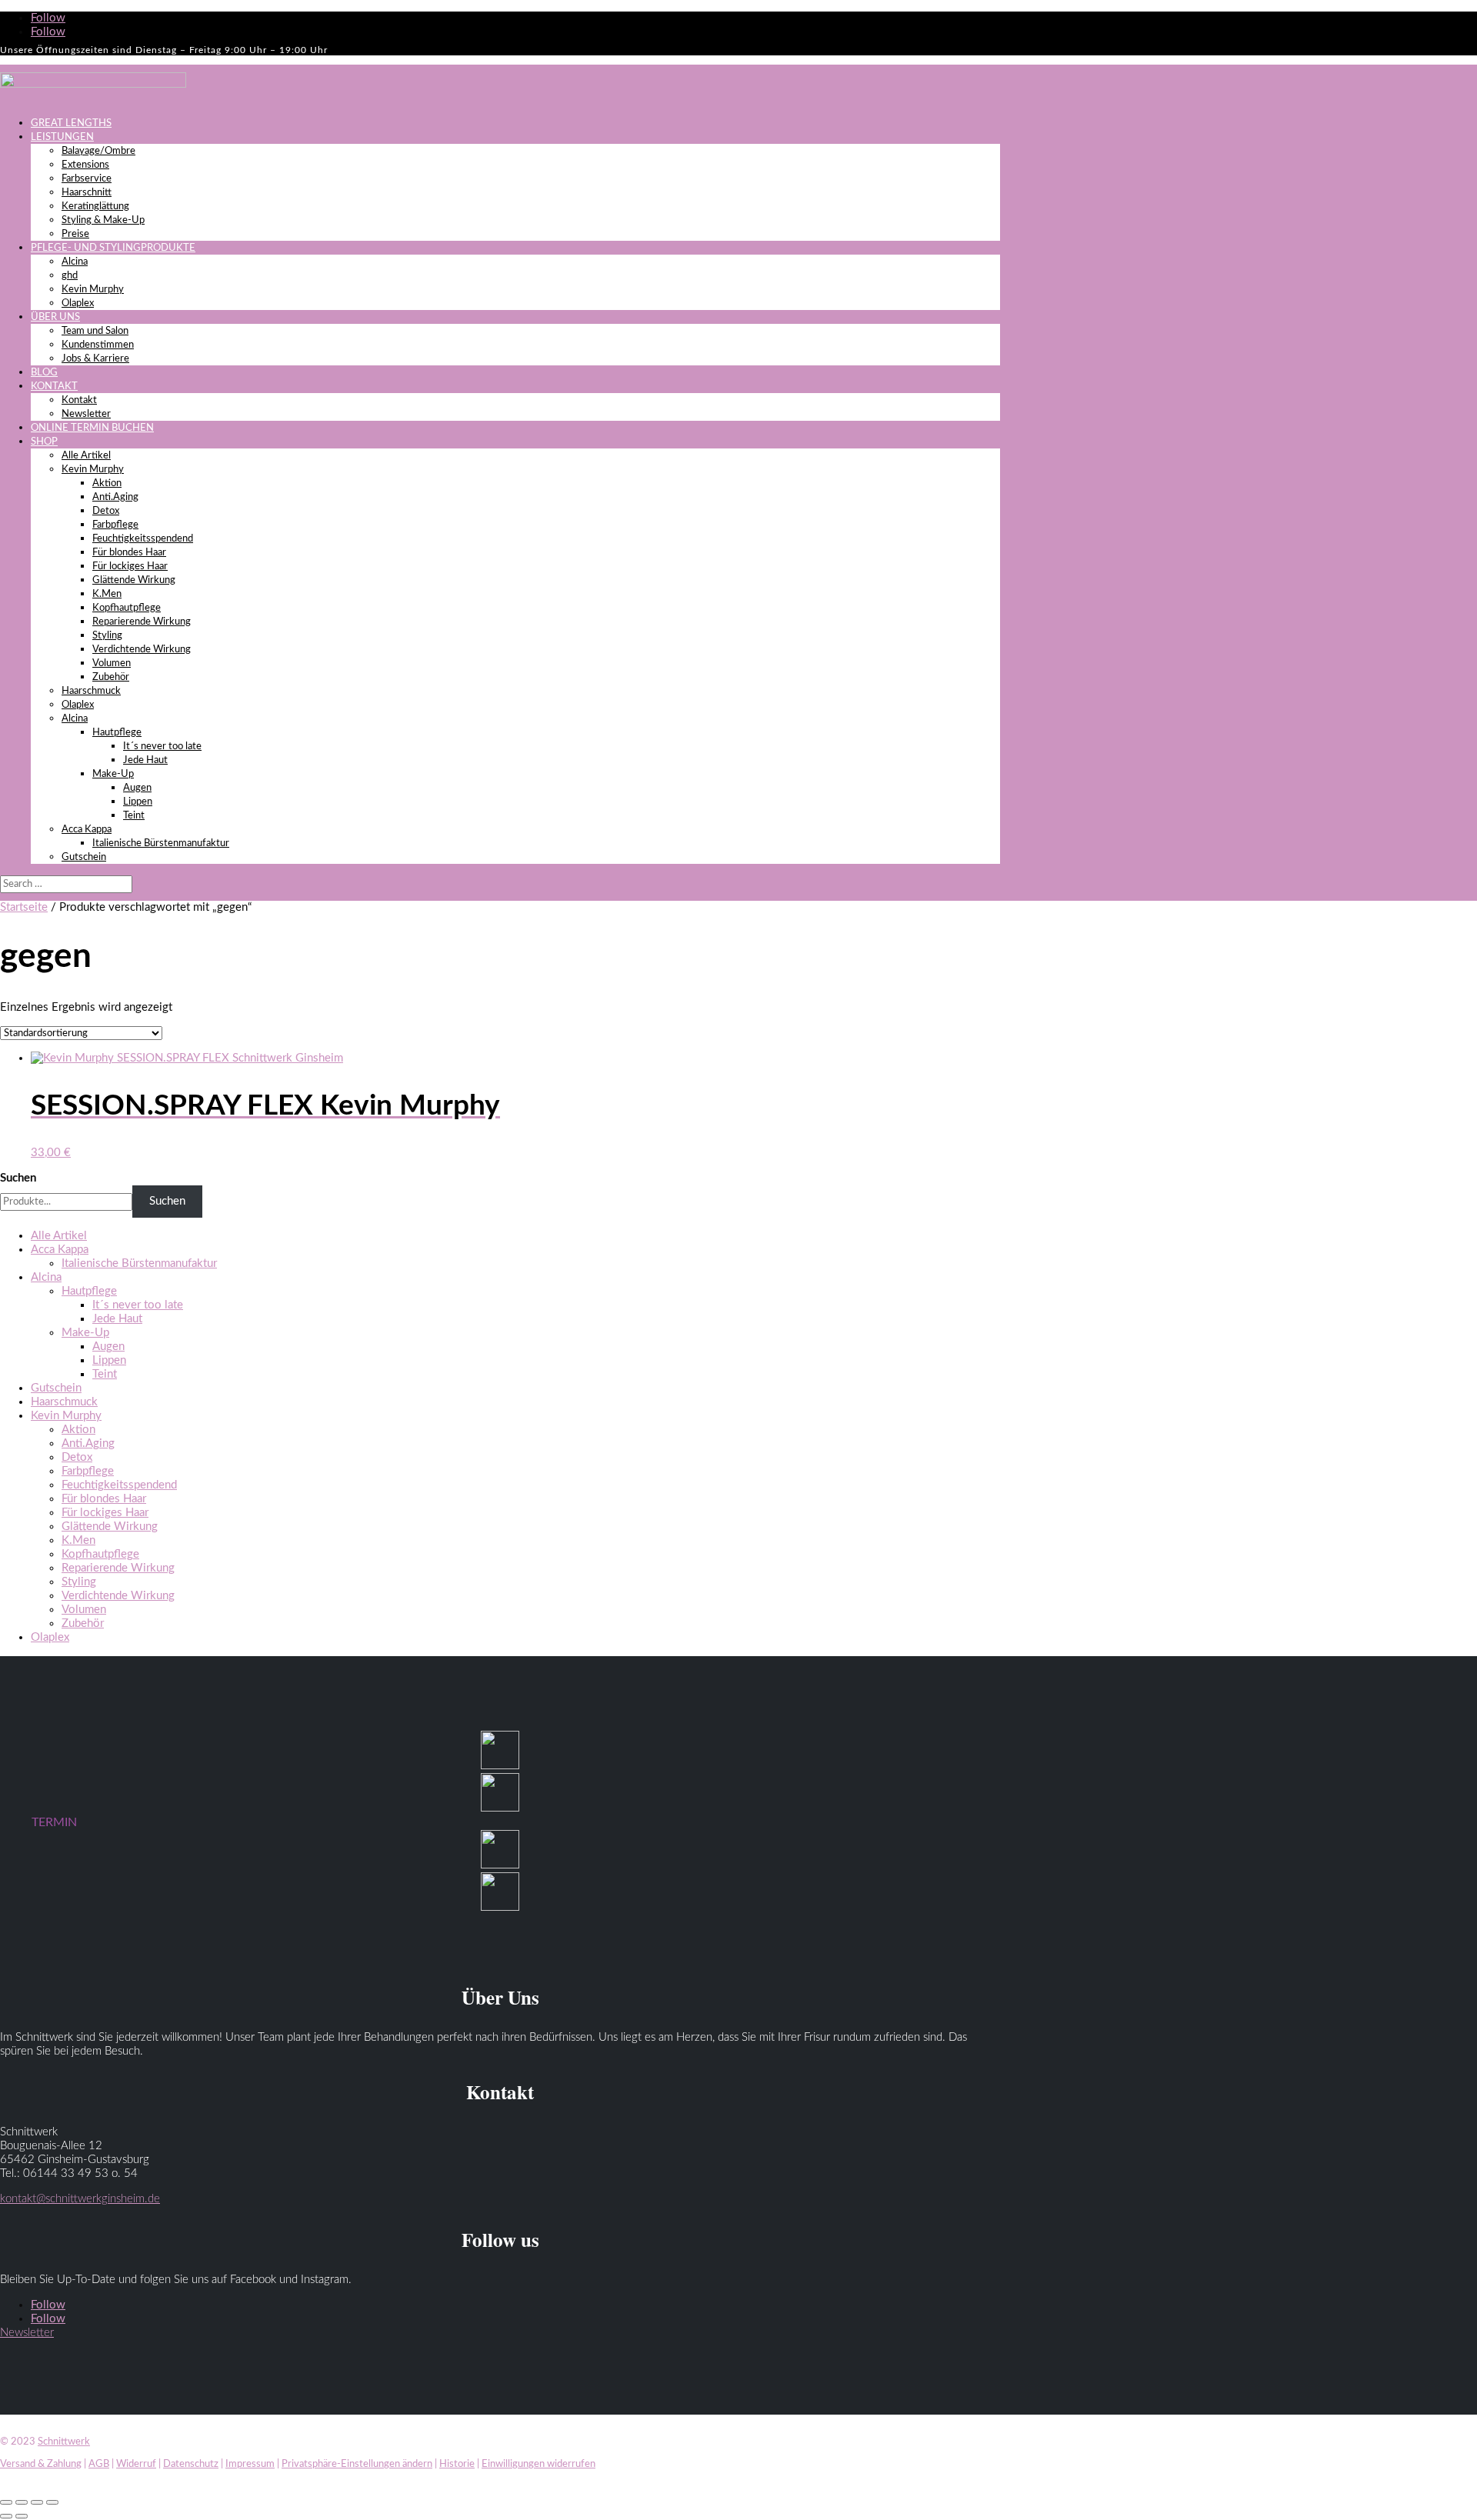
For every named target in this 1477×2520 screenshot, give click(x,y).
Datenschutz (191, 2464)
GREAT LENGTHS (71, 123)
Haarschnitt (87, 193)
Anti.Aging (115, 497)
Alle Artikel (86, 456)
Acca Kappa (87, 830)
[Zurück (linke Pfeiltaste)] (6, 2516)
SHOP (44, 442)
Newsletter (86, 414)
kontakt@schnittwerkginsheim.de (80, 2199)
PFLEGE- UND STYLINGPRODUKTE (113, 248)
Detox (106, 511)
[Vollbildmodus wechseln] (22, 2502)
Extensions (85, 165)
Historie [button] (457, 2464)
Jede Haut (145, 760)
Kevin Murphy (93, 290)
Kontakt (79, 400)
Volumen (112, 663)
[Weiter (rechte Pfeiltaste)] (22, 2516)
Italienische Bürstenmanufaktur (161, 843)
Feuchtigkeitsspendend (143, 539)
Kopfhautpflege (127, 608)
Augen (137, 788)
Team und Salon (95, 331)
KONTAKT (54, 387)
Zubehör (111, 677)
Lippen (138, 802)
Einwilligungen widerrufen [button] (538, 2464)
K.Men (107, 594)
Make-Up (113, 774)
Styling (107, 636)
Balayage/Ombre (98, 151)
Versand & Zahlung (41, 2464)
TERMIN (54, 1822)
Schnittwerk (64, 2442)
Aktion (107, 483)
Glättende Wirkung (134, 580)
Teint (134, 816)
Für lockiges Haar (130, 567)
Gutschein (84, 857)
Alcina (75, 262)
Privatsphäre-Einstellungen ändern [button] (357, 2464)
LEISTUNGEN (62, 137)
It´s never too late (162, 747)
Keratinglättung (95, 207)
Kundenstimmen (98, 345)
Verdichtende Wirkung (142, 650)
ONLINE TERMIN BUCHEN (92, 428)
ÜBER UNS (55, 317)
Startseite (24, 907)
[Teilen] (37, 2502)
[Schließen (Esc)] (52, 2502)
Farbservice (87, 179)
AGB (99, 2464)
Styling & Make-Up (103, 220)
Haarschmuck (91, 691)
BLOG (44, 373)
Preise (75, 234)
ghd (70, 276)
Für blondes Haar (129, 553)
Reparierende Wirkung (142, 622)
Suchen (18, 1178)
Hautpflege (117, 733)
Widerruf (136, 2464)
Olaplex (78, 303)
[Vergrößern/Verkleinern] (6, 2502)
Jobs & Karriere (95, 359)
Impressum (250, 2464)
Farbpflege (115, 525)
